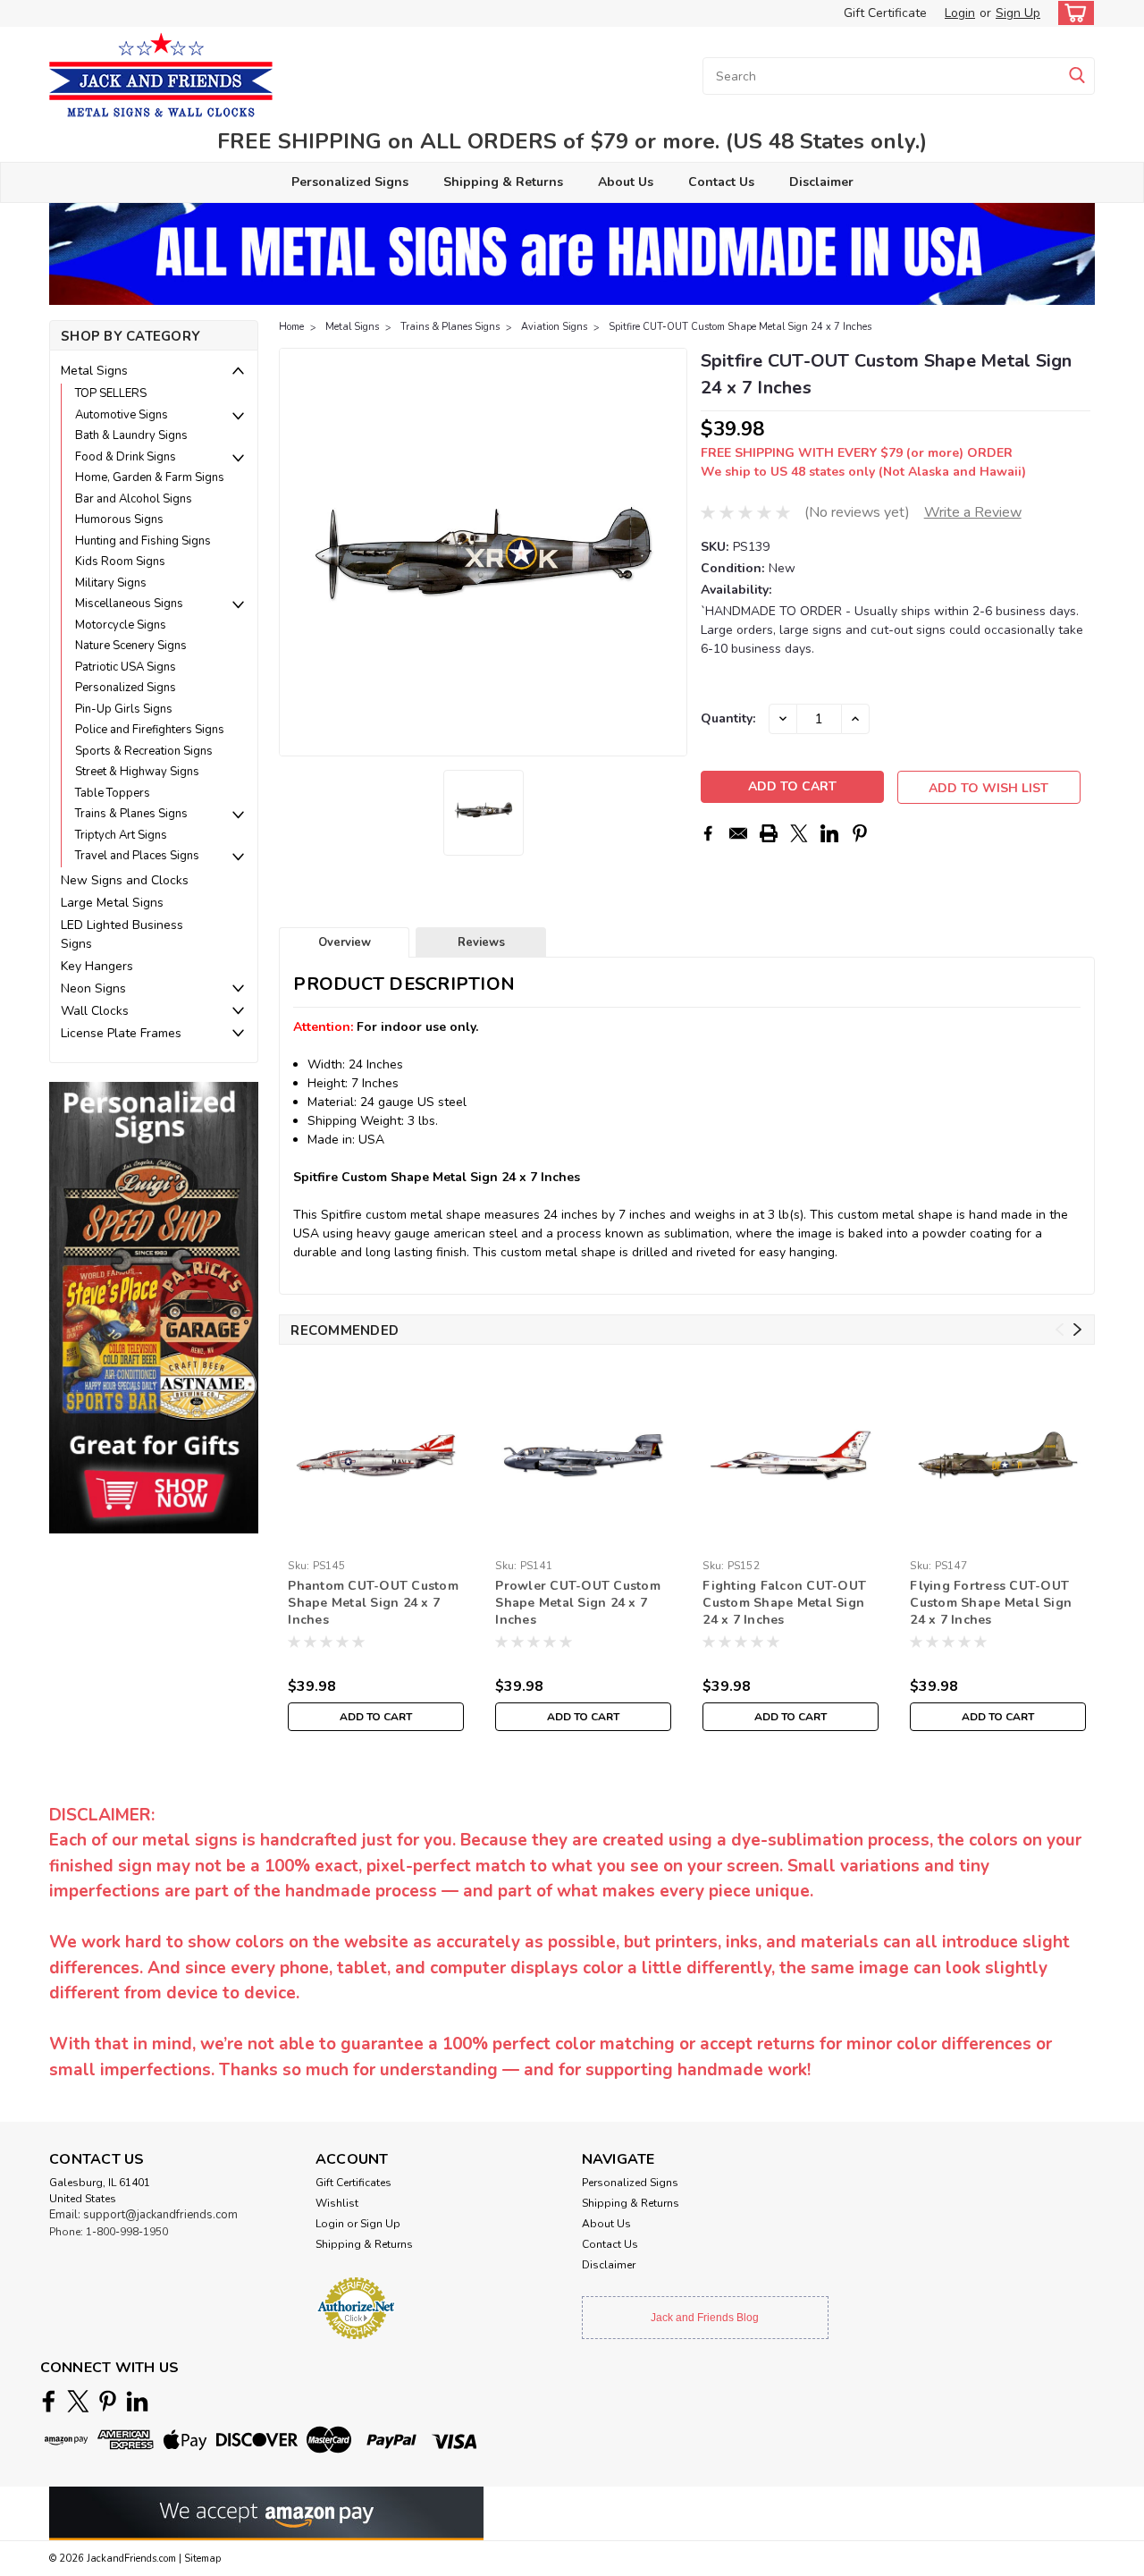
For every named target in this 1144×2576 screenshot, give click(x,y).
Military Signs (111, 583)
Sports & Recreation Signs (144, 751)
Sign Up (1018, 13)
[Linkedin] (829, 833)
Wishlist (337, 2203)
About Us (626, 182)
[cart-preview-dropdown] (1072, 13)
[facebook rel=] (49, 2401)
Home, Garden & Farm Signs (150, 477)
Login (960, 13)
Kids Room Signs (120, 562)
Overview (345, 942)
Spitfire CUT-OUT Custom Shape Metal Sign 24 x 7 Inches (740, 327)
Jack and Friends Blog (705, 2318)
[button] (154, 1307)
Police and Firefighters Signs (150, 730)
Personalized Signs (350, 182)
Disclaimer (821, 182)
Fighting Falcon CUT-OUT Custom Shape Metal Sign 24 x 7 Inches (784, 1603)
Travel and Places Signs (137, 856)
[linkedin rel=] (137, 2401)
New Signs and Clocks (125, 880)
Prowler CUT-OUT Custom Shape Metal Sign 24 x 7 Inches (578, 1603)
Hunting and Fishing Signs (143, 541)
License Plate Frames (121, 1033)
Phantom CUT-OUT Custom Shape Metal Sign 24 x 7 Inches (373, 1603)
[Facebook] (708, 833)
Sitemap (202, 2559)
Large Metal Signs (112, 903)
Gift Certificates (353, 2183)
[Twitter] (799, 833)
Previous (294, 553)
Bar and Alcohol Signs (134, 499)
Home (291, 327)
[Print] (769, 833)
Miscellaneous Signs (129, 604)
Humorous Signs (119, 519)
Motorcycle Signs (121, 625)
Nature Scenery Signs (131, 646)
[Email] (738, 833)
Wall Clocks (95, 1011)
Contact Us (721, 182)
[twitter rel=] (78, 2401)
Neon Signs (93, 988)
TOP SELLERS (111, 393)
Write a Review (973, 512)
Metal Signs (94, 371)
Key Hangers (97, 966)
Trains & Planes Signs (131, 814)
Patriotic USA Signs (126, 667)
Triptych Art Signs (121, 835)
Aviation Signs (554, 327)
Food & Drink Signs (126, 457)
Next (672, 553)
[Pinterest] (860, 833)
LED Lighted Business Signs (122, 934)
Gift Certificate (885, 13)
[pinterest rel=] (108, 2401)
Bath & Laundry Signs (131, 435)
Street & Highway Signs (137, 772)
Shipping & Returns (503, 182)
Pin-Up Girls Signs (124, 709)
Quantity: (728, 718)
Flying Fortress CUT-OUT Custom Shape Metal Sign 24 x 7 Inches (991, 1603)
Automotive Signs (122, 415)
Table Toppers (113, 793)
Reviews (481, 942)
